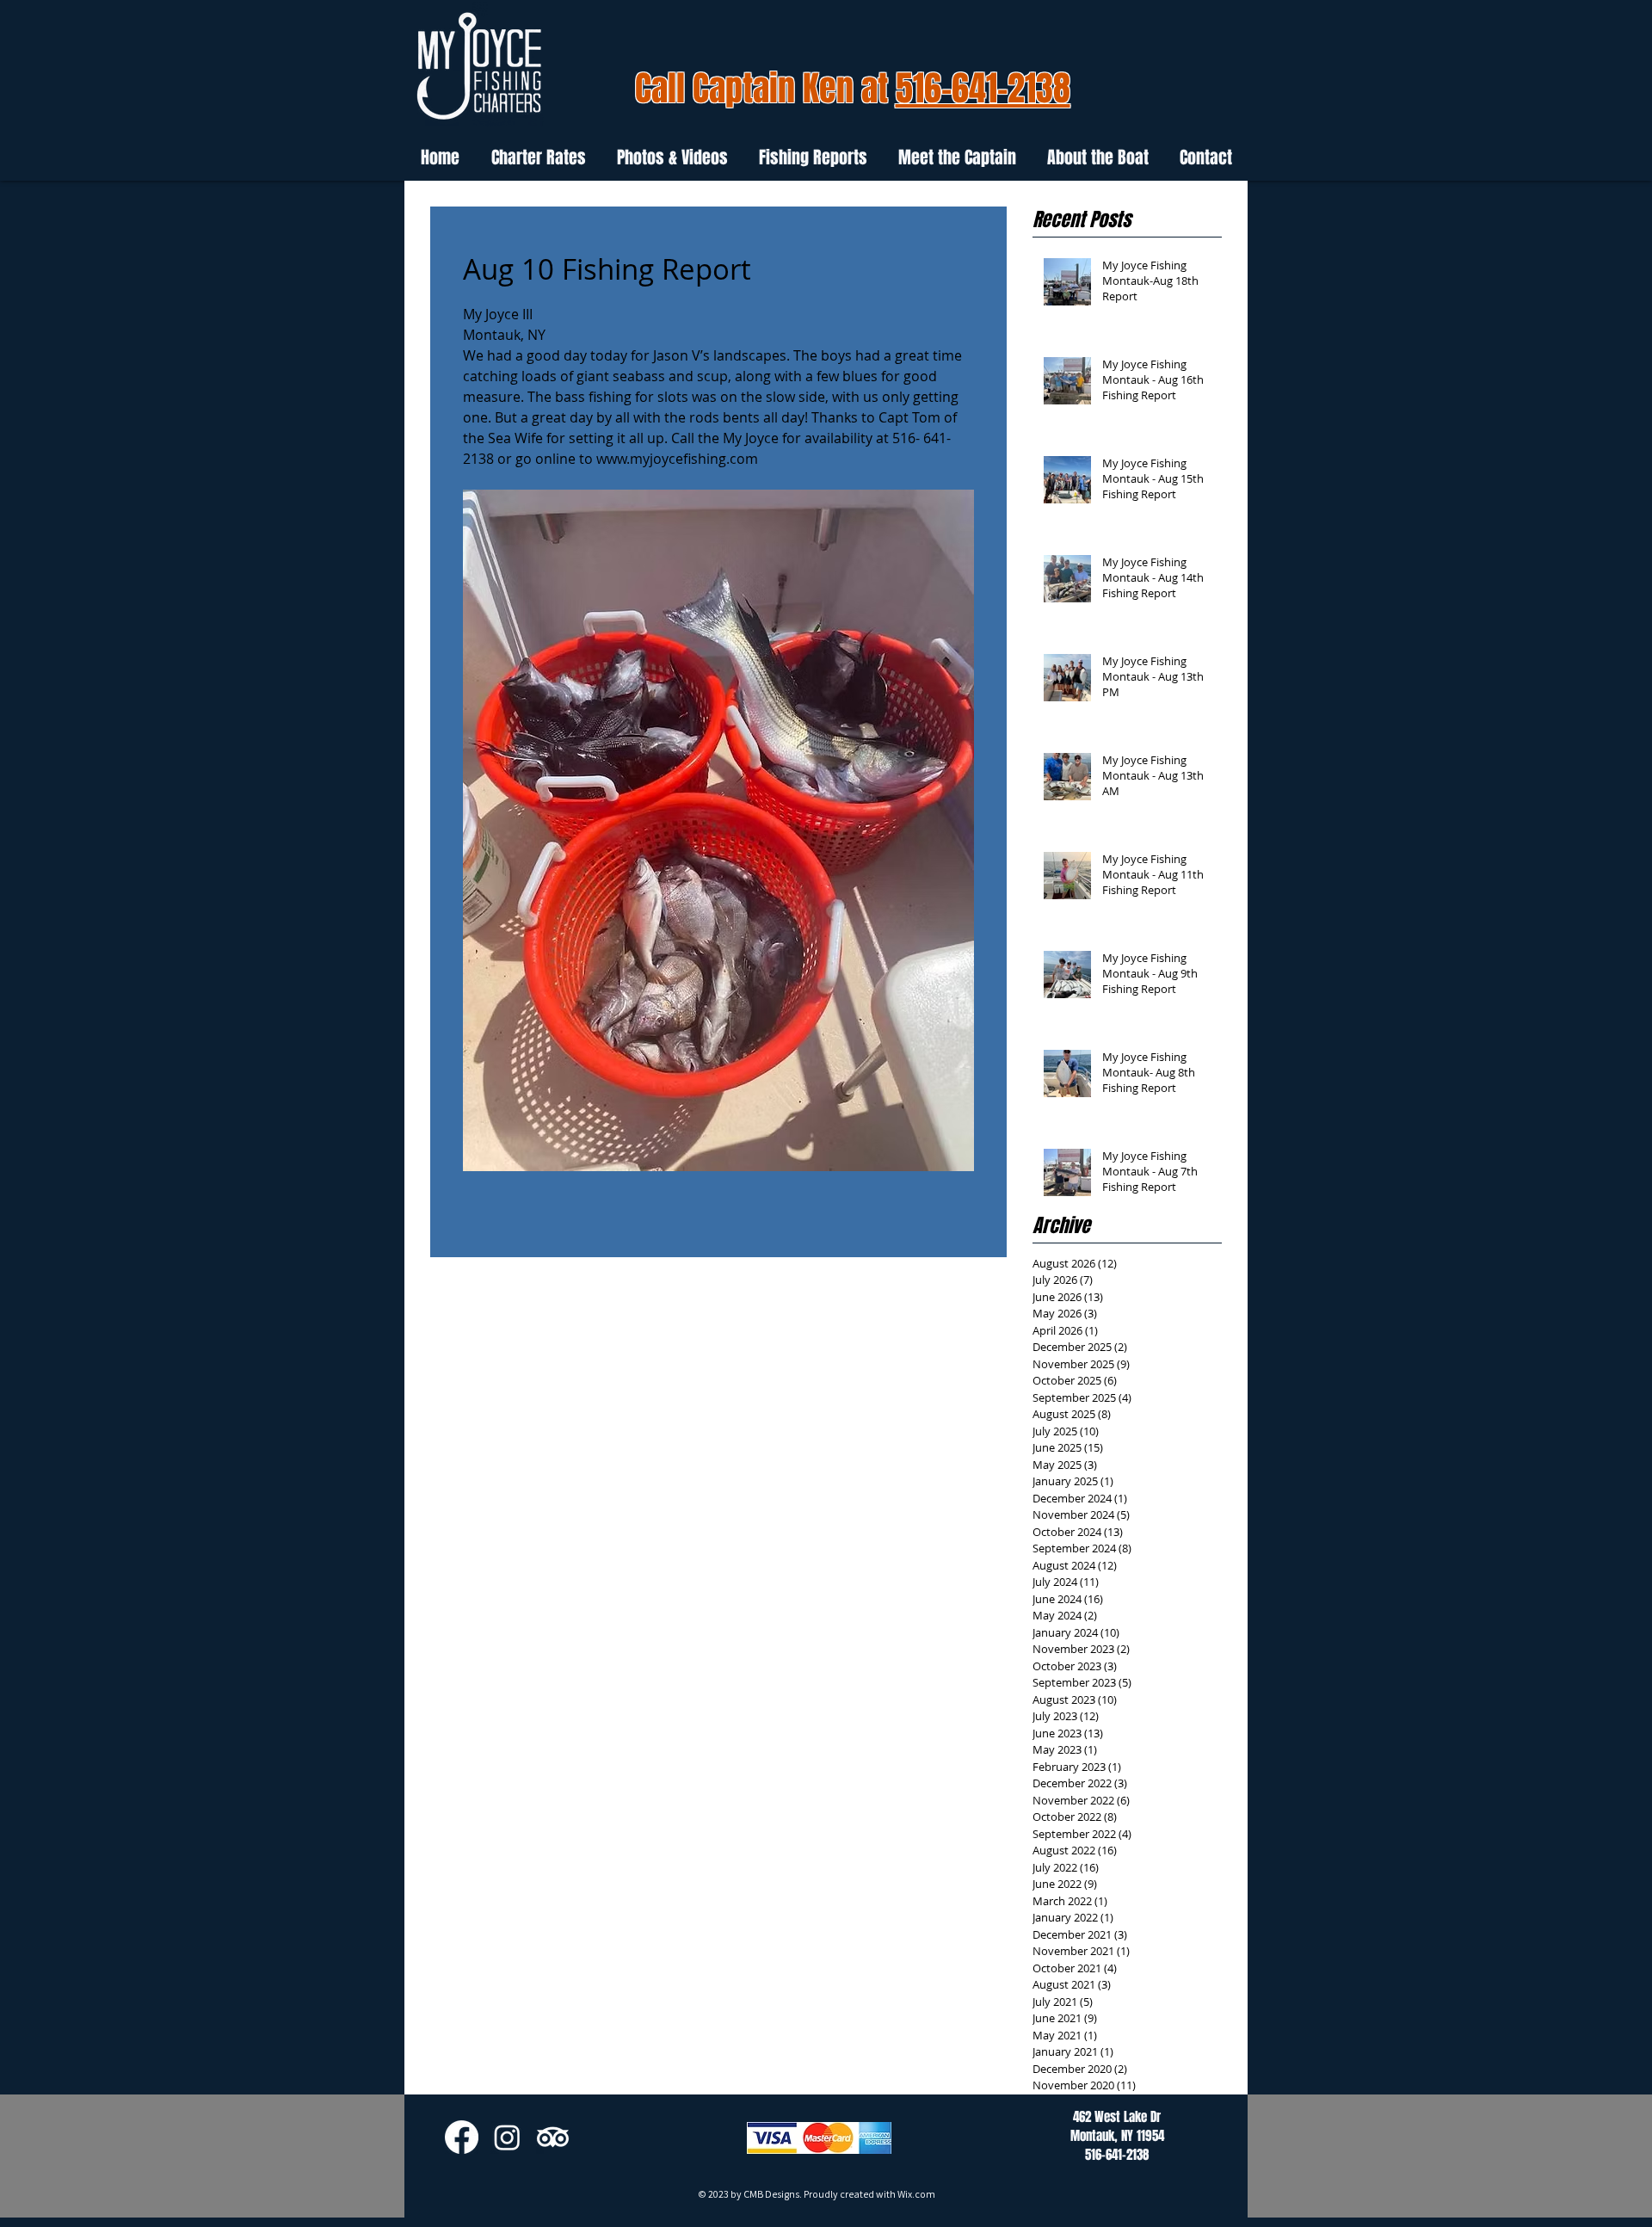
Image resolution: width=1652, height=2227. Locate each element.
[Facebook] (462, 2137)
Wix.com (916, 2194)
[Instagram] (507, 2137)
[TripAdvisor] (553, 2137)
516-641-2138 (983, 88)
